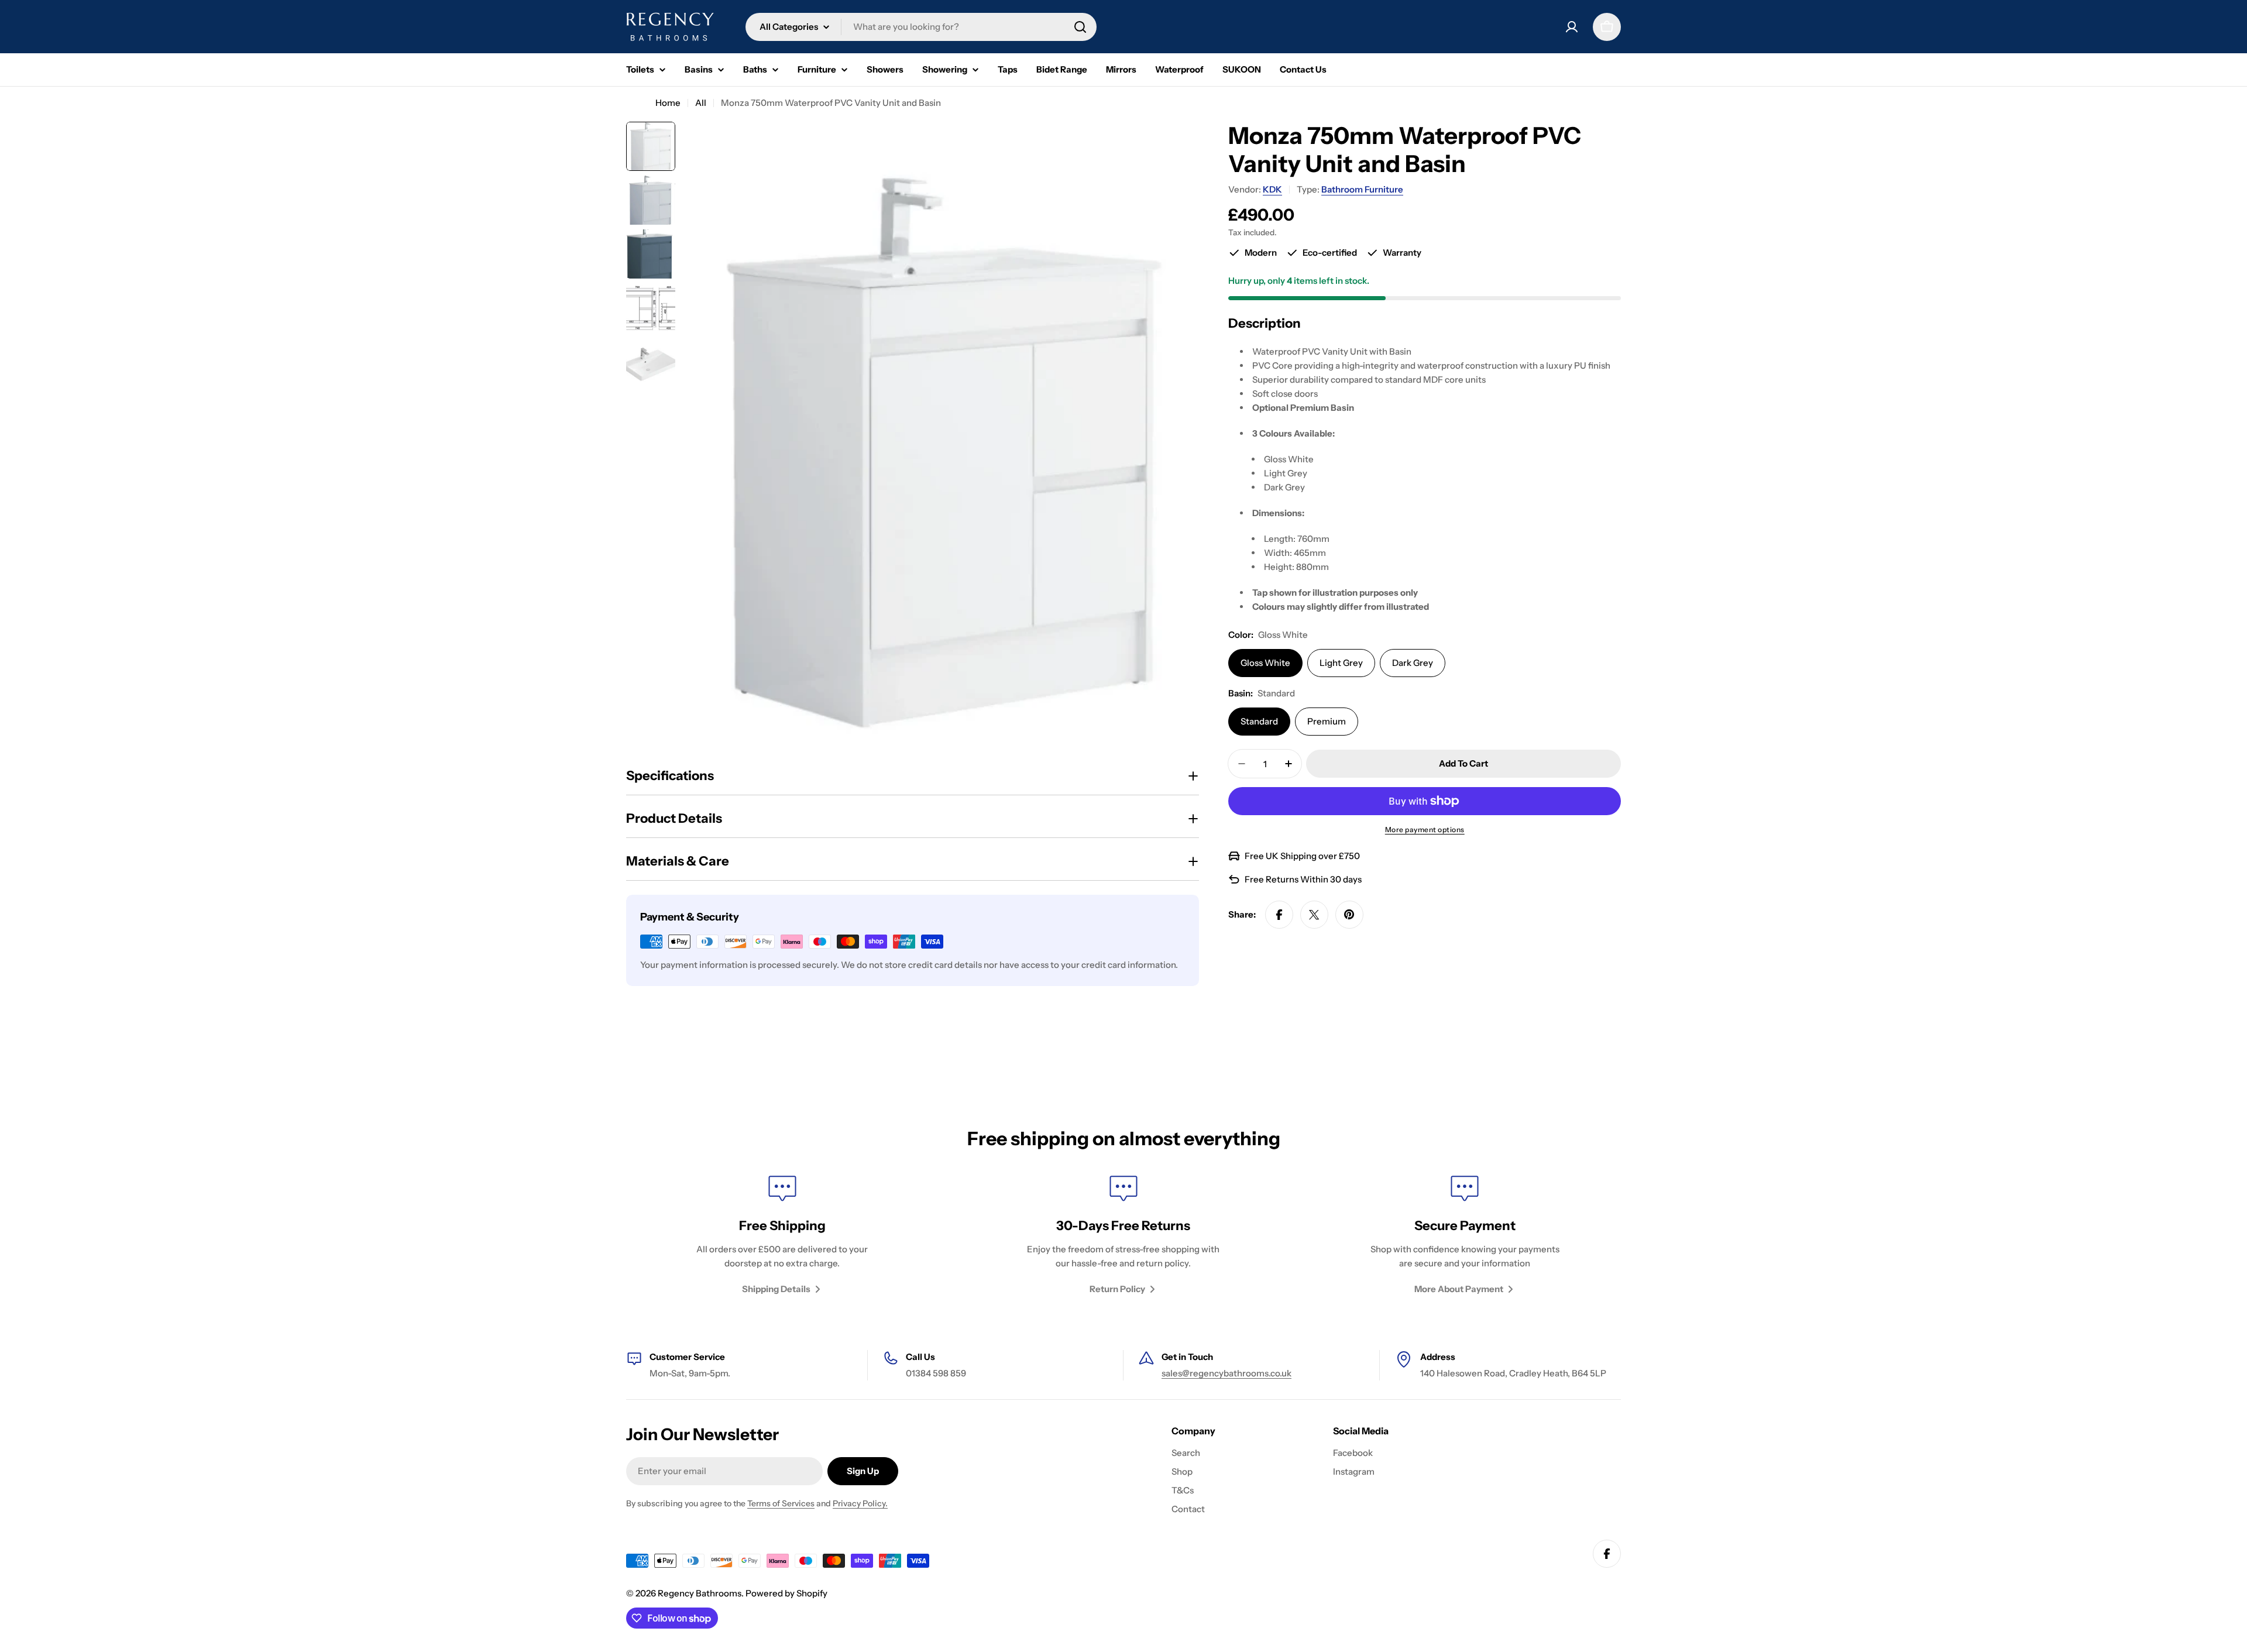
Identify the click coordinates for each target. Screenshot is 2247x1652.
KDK (1272, 189)
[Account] (1572, 27)
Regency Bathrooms (700, 1593)
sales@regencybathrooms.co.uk (1226, 1373)
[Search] (1080, 27)
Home (668, 103)
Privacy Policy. (860, 1503)
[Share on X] (1314, 915)
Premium (1327, 721)
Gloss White (1265, 663)
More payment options (1425, 830)
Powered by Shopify (786, 1593)
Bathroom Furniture (1362, 189)
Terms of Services (781, 1503)
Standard (1259, 721)
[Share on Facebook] (1279, 915)
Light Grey (1341, 663)
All (701, 103)
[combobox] (921, 27)
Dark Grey (1413, 663)
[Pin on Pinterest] (1349, 915)
